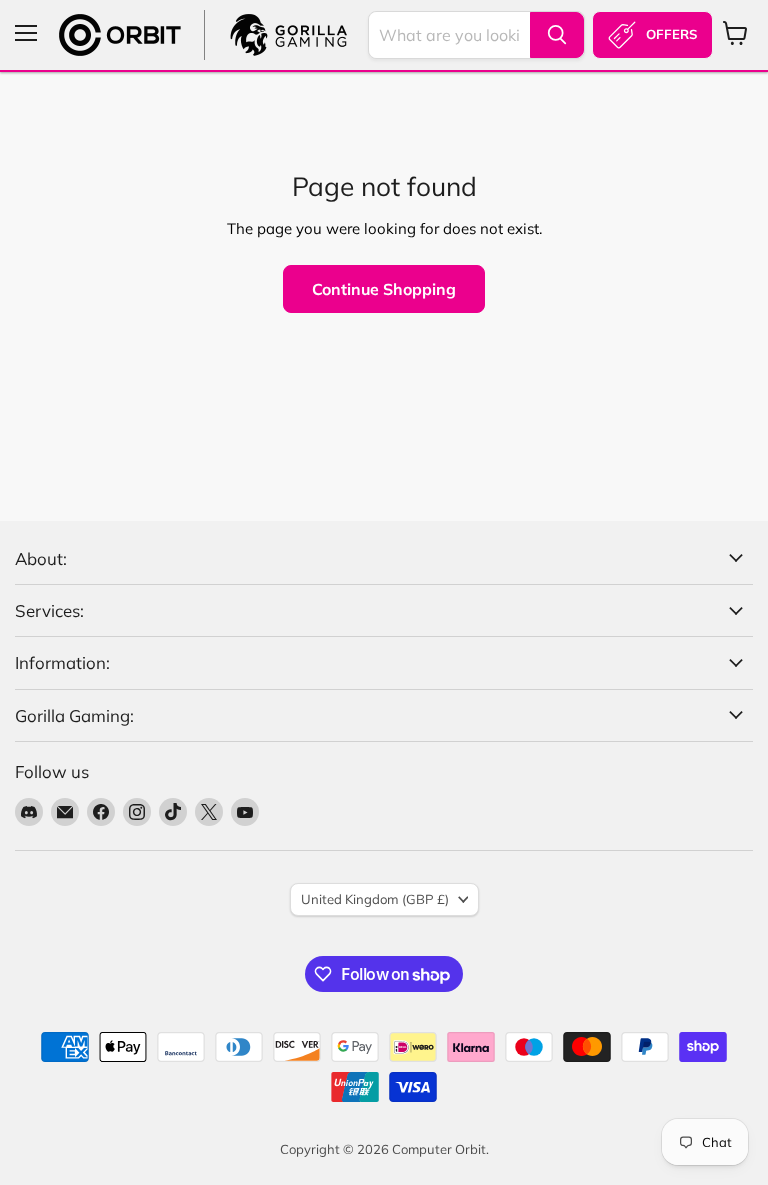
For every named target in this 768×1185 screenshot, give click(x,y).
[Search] (557, 35)
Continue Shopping (384, 289)
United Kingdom (375, 899)
